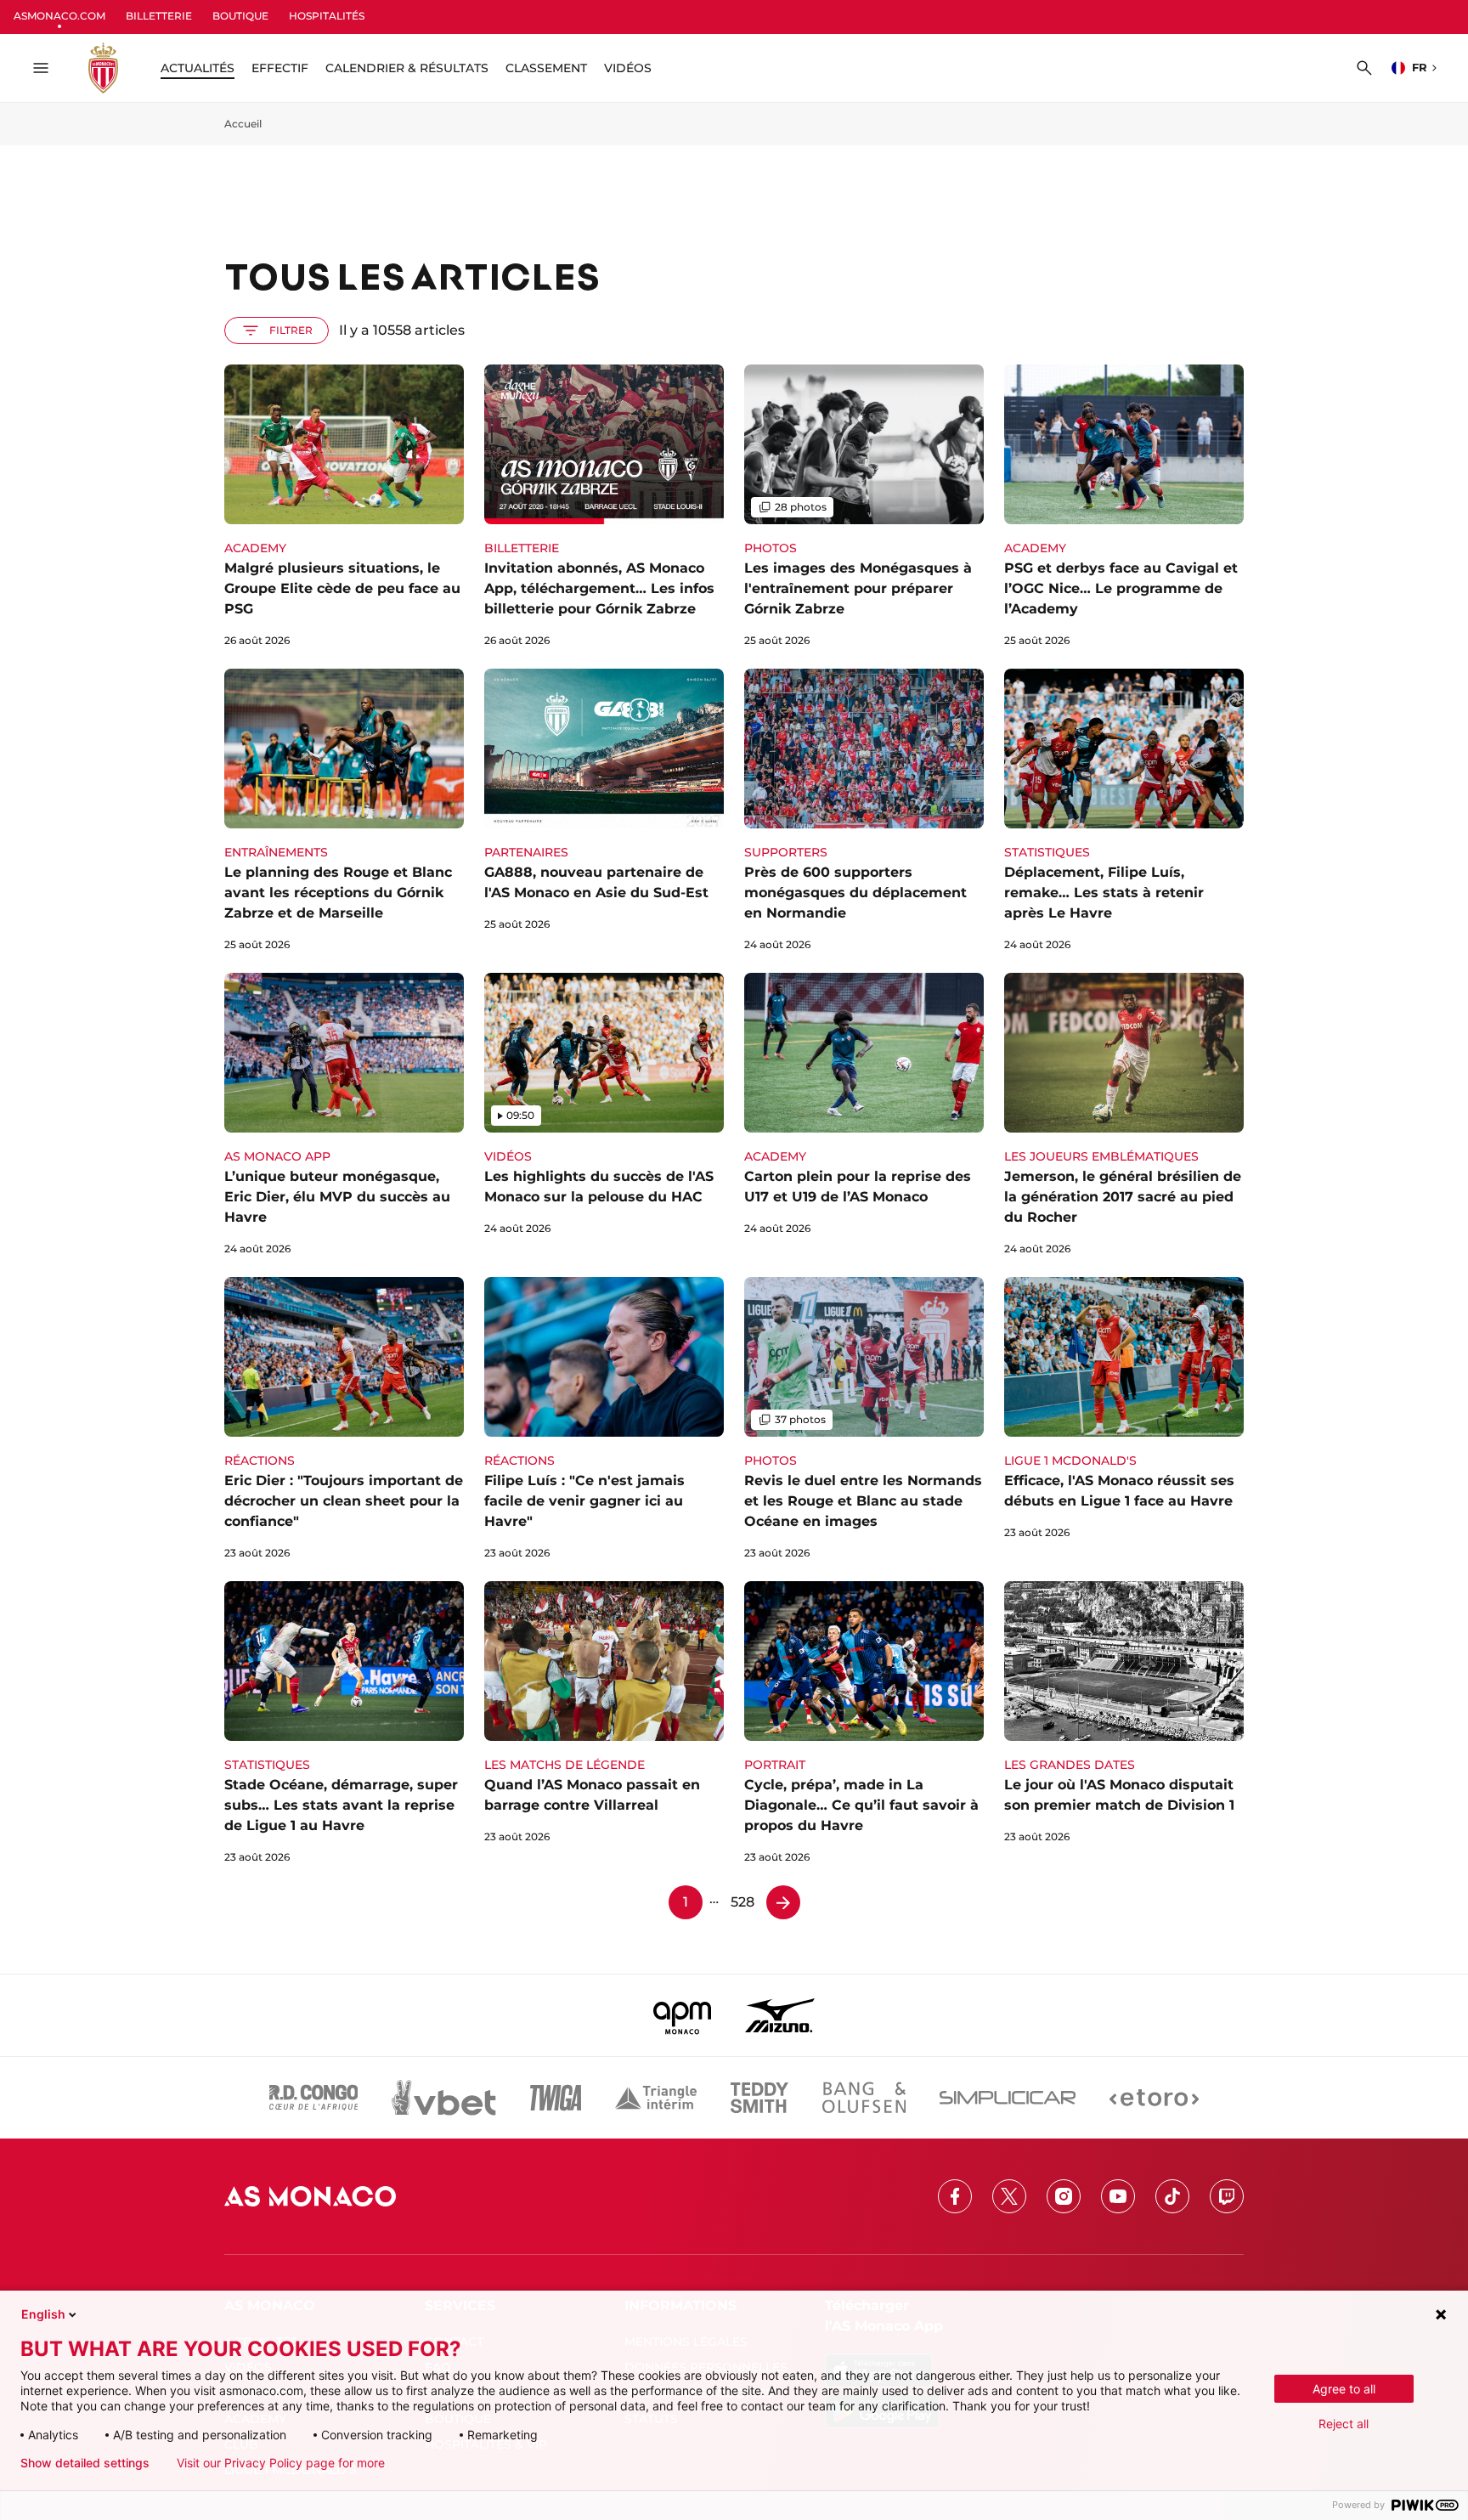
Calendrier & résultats (407, 68)
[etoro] (1154, 2098)
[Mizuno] (780, 2015)
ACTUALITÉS (198, 68)
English (43, 2314)
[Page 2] (783, 1902)
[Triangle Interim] (656, 2098)
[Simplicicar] (1008, 2098)
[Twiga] (556, 2098)
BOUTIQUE (240, 16)
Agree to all (1344, 2389)
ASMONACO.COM (59, 16)
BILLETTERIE (159, 16)
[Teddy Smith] (759, 2098)
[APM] (683, 2015)
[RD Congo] (314, 2098)
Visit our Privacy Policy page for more (281, 2463)
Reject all (1344, 2424)
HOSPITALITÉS (327, 16)
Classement (546, 68)
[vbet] (443, 2098)
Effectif (280, 68)
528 (742, 1902)
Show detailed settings (85, 2463)
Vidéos (628, 68)
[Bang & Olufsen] (864, 2098)
